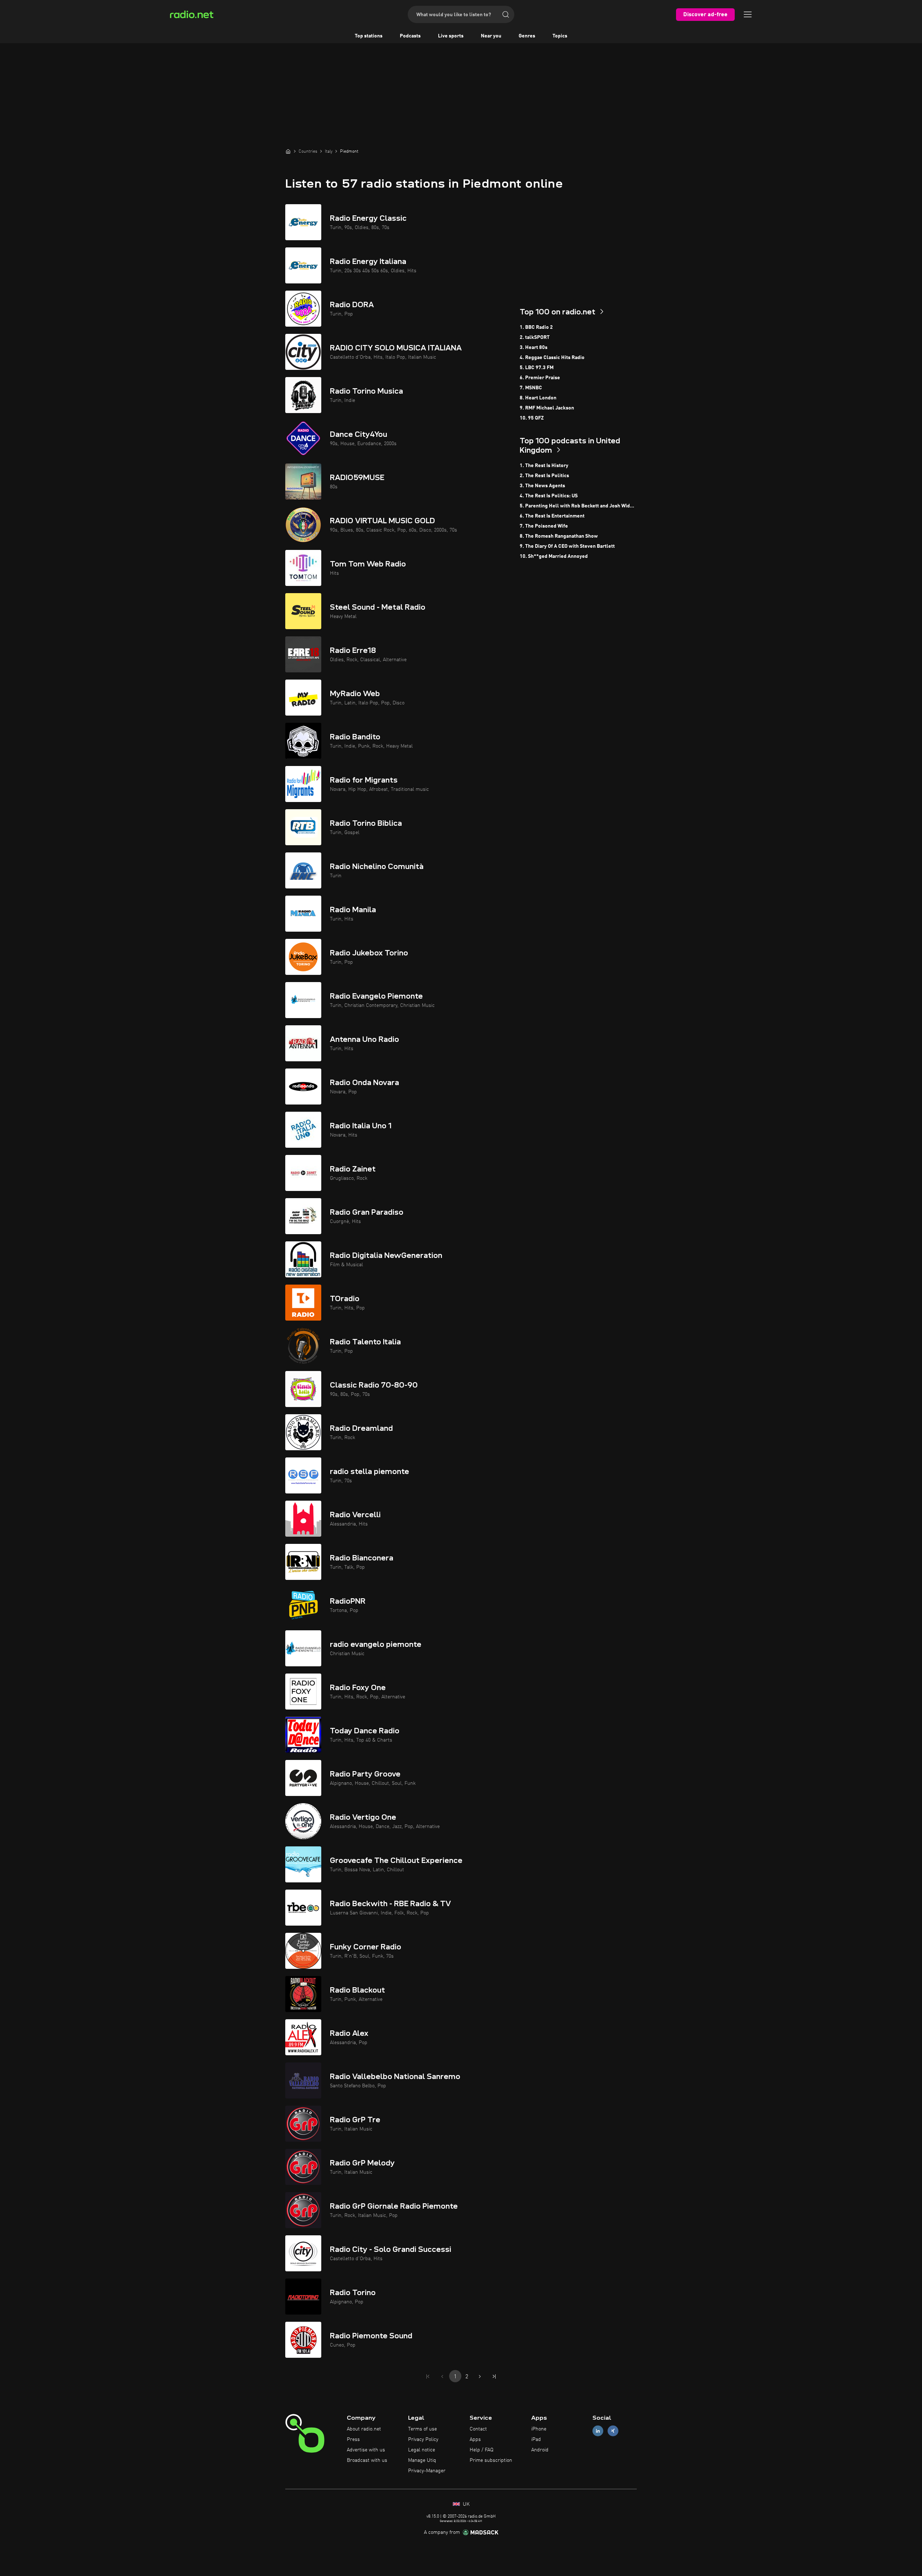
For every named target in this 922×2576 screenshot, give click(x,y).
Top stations (369, 36)
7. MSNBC (531, 388)
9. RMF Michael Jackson (547, 408)
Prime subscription (491, 2460)
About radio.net (364, 2429)
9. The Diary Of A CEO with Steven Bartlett (567, 546)
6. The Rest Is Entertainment (552, 516)
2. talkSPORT (535, 337)
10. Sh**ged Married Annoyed (554, 556)
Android (540, 2450)
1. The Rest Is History (544, 466)
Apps (475, 2440)
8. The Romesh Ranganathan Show (559, 536)
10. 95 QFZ (532, 418)
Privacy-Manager (427, 2471)
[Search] (506, 14)
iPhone (539, 2429)
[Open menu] (748, 14)
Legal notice (422, 2450)
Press (353, 2440)
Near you (491, 36)
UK (466, 2504)
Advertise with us (366, 2450)
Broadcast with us (367, 2460)
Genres (527, 36)
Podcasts (410, 36)
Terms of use (422, 2429)
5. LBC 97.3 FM (537, 368)
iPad (536, 2440)
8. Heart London (538, 398)
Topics (560, 36)
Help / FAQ (482, 2450)
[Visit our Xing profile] (613, 2431)
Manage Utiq (422, 2460)
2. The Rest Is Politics (544, 476)
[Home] (288, 151)
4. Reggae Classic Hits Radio (552, 358)
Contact (478, 2429)
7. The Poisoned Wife (544, 526)
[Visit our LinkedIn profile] (598, 2431)
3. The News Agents (542, 486)
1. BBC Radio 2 (536, 327)
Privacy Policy (423, 2440)
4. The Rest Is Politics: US (549, 496)
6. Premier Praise (540, 378)
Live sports (451, 36)
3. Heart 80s (534, 348)
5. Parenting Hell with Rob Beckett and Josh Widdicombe (578, 506)
